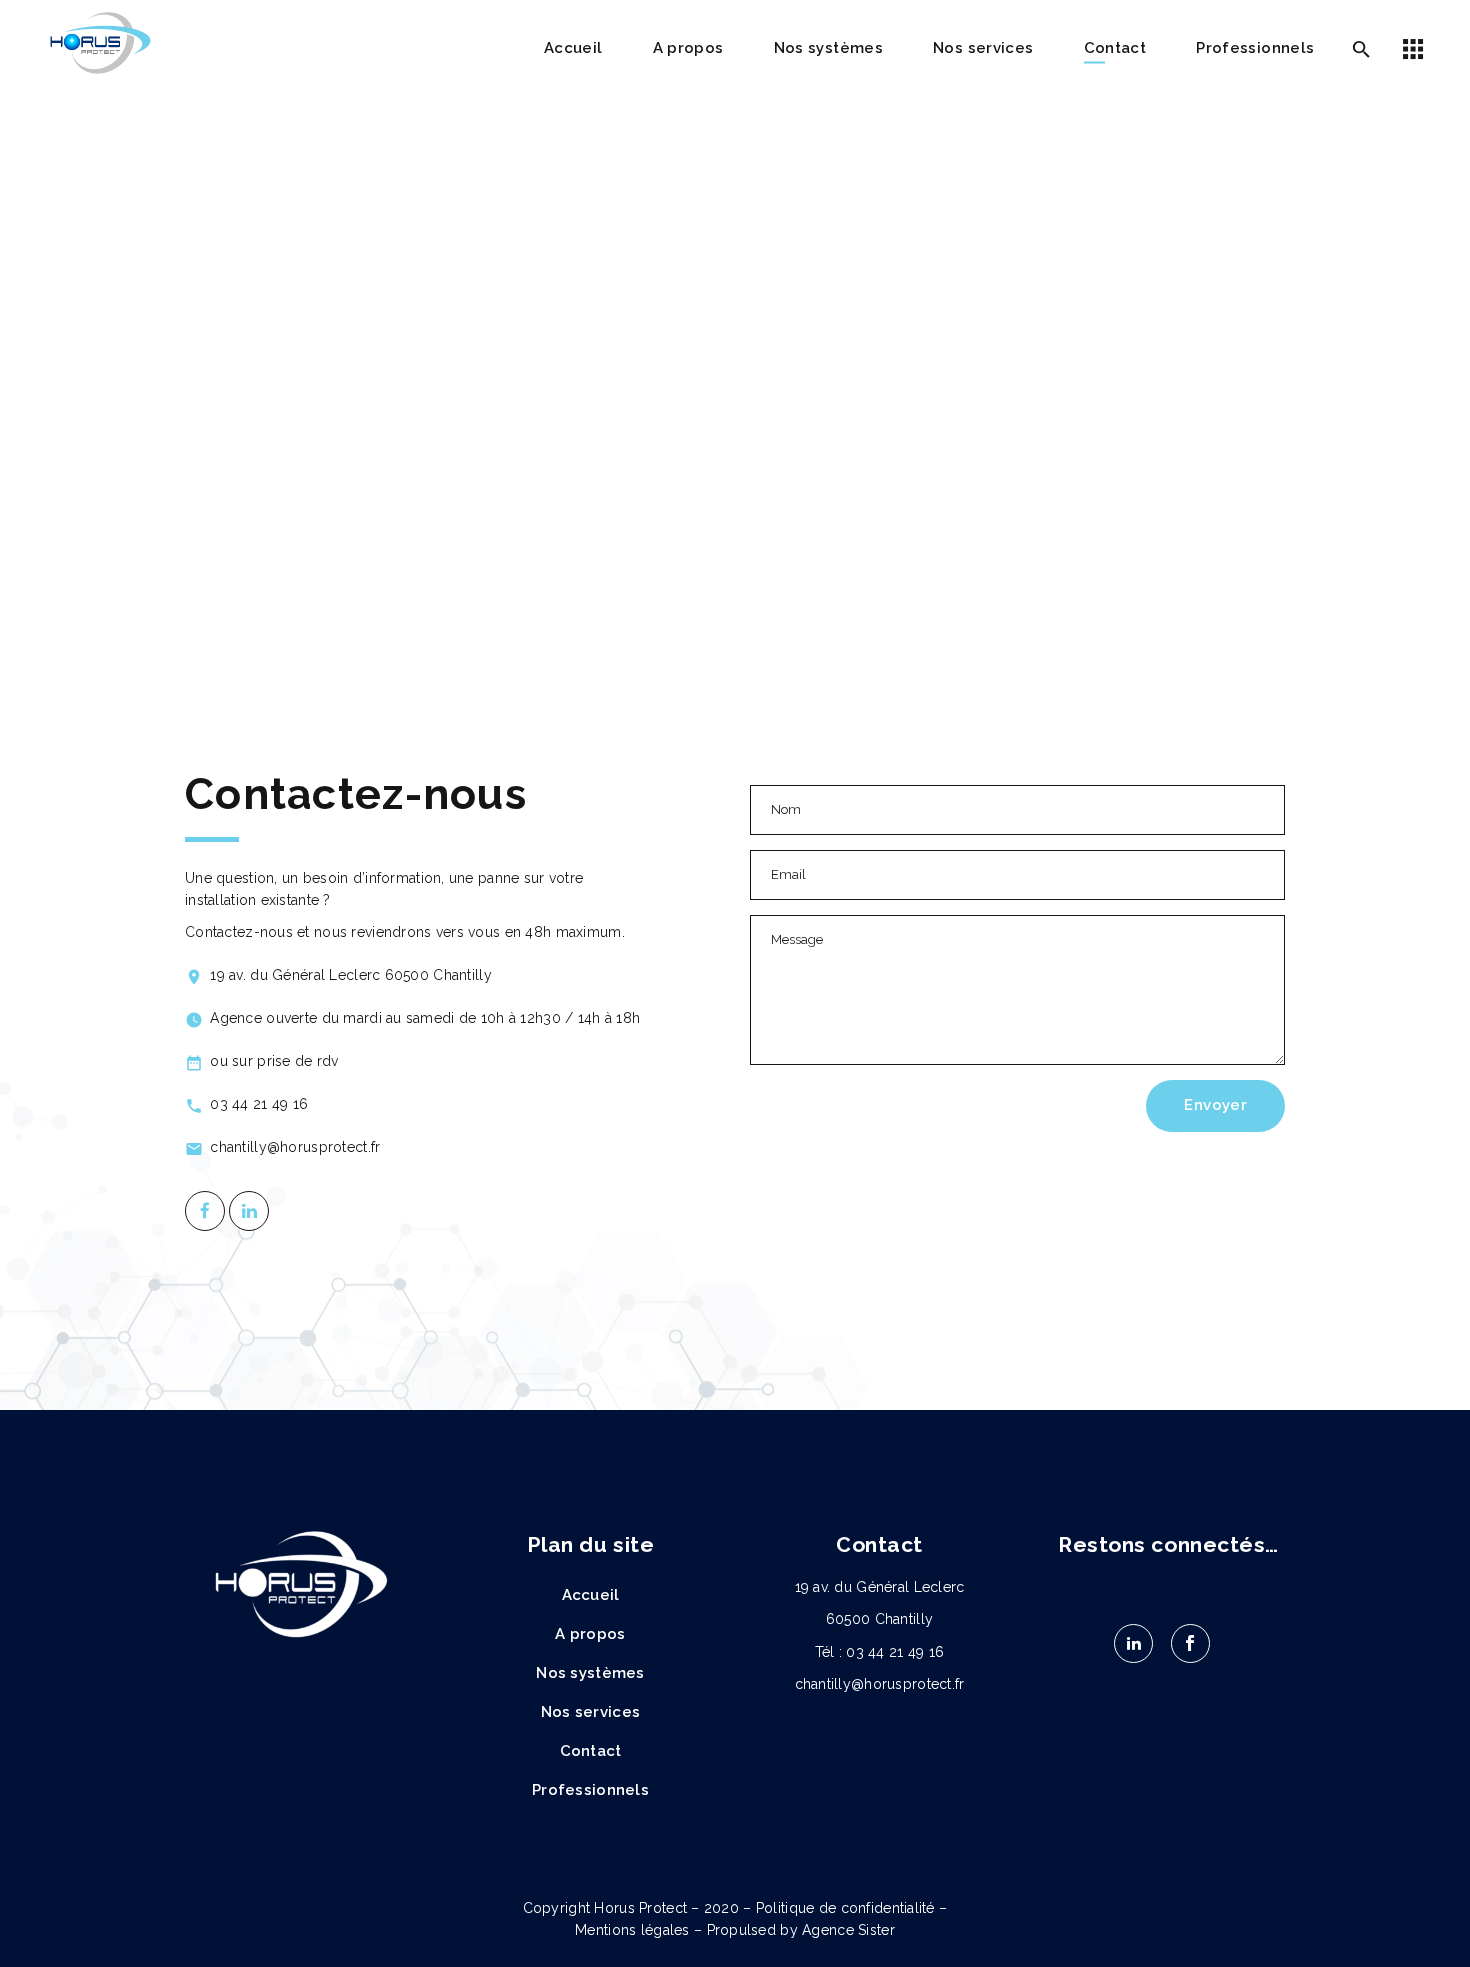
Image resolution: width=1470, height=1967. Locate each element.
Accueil (591, 1595)
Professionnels (590, 1790)
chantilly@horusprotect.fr (880, 1684)
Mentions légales (632, 1930)
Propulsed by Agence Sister (801, 1930)
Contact (591, 1751)
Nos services (590, 1712)
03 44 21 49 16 (895, 1652)
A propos (590, 1634)
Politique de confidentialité (845, 1908)
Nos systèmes (590, 1673)
